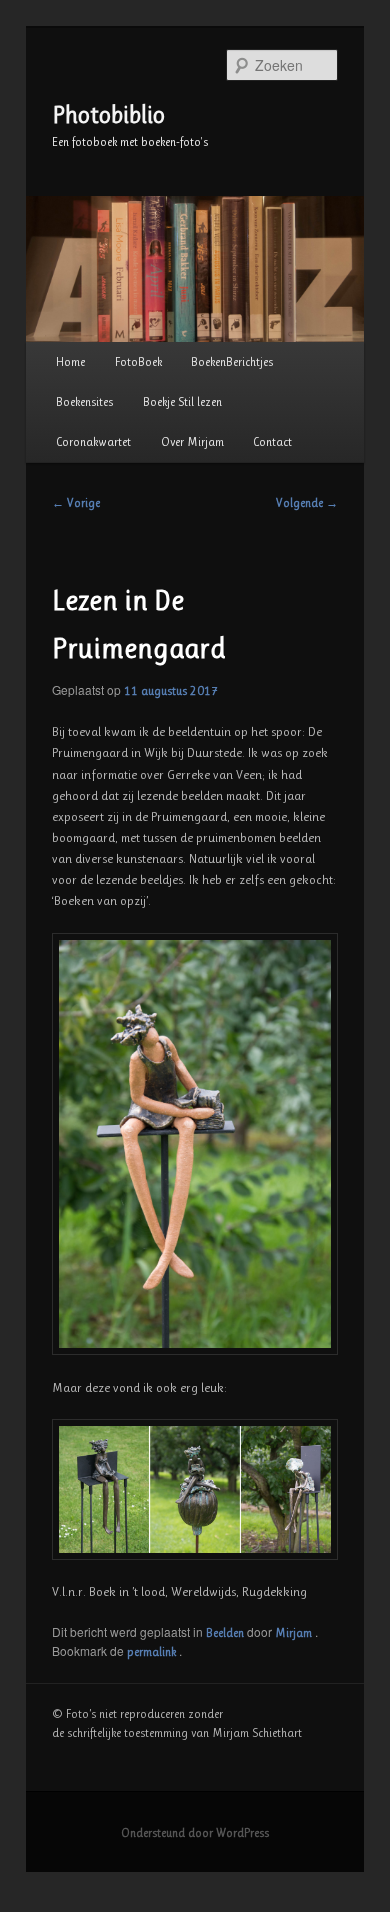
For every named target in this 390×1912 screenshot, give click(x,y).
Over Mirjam (192, 442)
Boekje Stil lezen (182, 402)
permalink (153, 1652)
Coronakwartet (93, 442)
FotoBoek (138, 362)
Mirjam (295, 1633)
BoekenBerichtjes (232, 362)
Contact (272, 442)
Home (70, 362)
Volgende (307, 503)
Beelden (225, 1633)
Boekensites (84, 402)
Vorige (76, 503)
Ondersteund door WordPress (195, 1833)
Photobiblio (108, 115)
